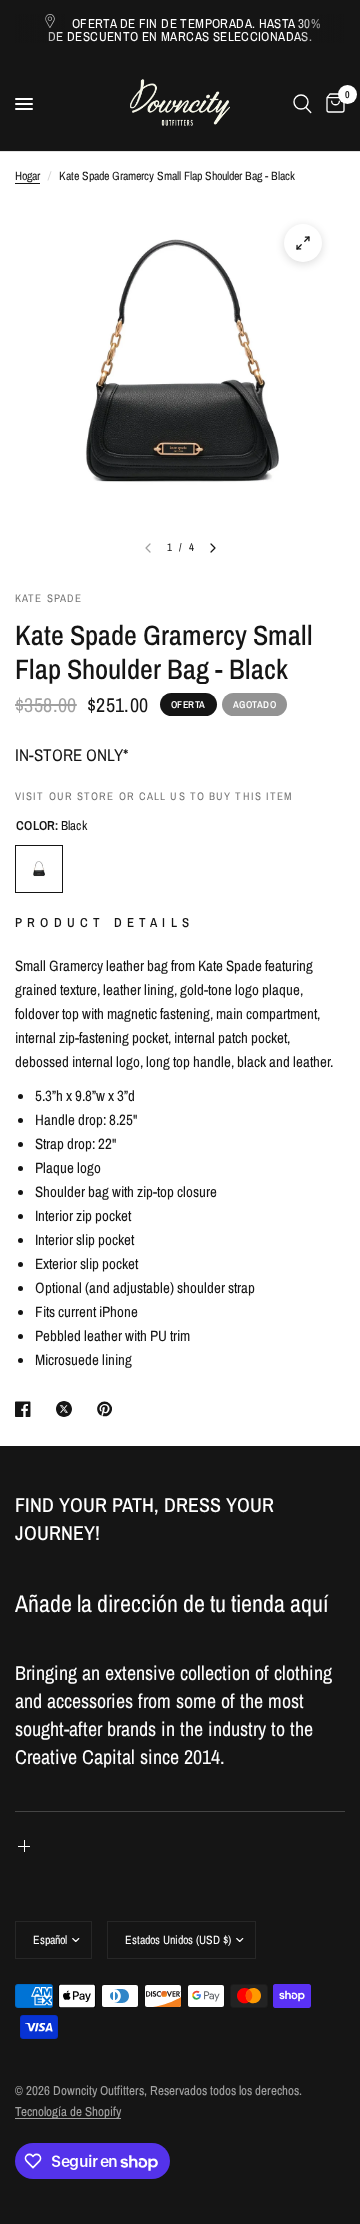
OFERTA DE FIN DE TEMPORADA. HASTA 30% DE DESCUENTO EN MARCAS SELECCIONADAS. (184, 30)
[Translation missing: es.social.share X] (68, 1409)
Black (39, 869)
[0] (332, 104)
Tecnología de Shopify (68, 2111)
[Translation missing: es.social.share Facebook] (27, 1409)
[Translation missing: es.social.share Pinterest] (109, 1409)
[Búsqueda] (302, 104)
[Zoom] (303, 243)
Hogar (27, 176)
